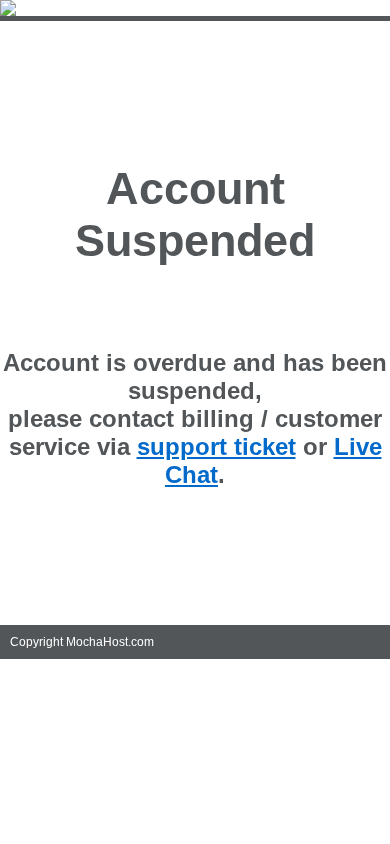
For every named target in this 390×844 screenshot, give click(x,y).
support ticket (216, 446)
